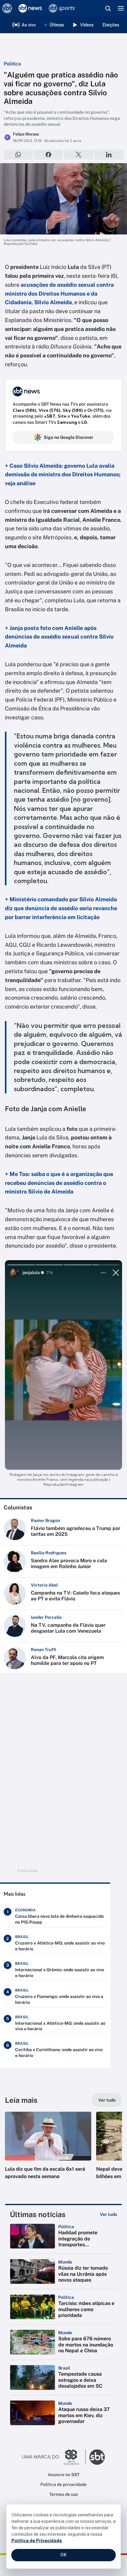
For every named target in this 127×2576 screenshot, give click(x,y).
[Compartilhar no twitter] (79, 155)
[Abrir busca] (108, 8)
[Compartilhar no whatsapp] (18, 155)
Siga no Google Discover (69, 437)
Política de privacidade (63, 2484)
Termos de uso (64, 2494)
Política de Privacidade (37, 2541)
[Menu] (121, 8)
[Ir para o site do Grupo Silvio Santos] (54, 2457)
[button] (48, 2152)
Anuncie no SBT (64, 2475)
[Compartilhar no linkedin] (109, 155)
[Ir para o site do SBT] (97, 2457)
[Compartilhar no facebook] (48, 155)
